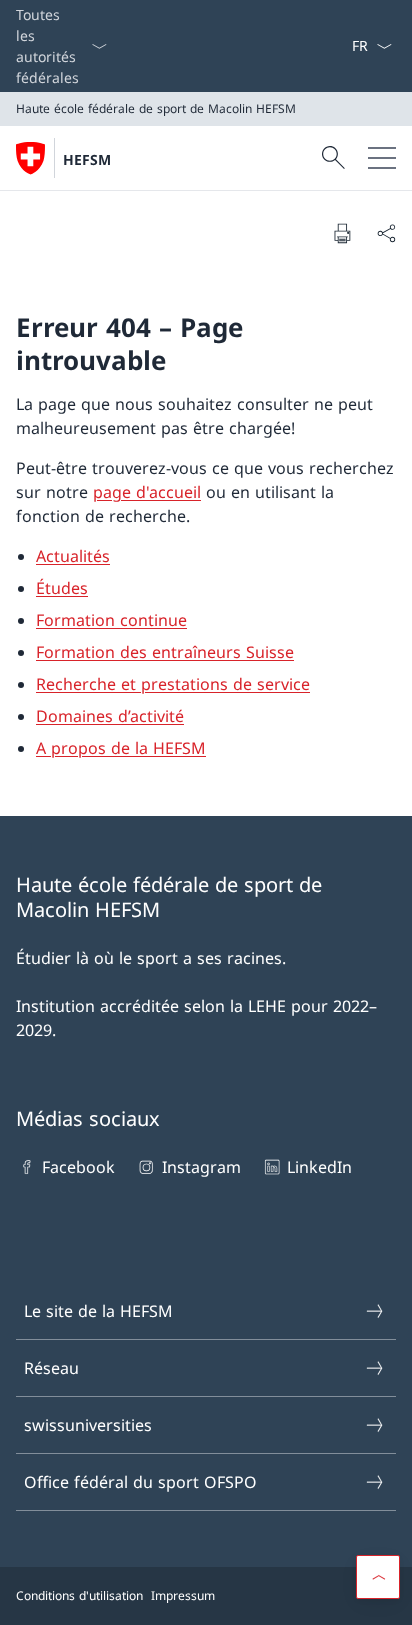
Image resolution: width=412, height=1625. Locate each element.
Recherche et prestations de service (173, 684)
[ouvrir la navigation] (382, 158)
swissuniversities (88, 1425)
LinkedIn (319, 1167)
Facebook (78, 1167)
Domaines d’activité (110, 716)
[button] (378, 1577)
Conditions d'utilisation (79, 1595)
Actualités (73, 556)
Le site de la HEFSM (98, 1311)
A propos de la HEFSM (121, 748)
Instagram (201, 1167)
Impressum (183, 1595)
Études (62, 588)
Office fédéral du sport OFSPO (140, 1482)
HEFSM (87, 159)
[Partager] (386, 233)
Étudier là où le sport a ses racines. (151, 958)
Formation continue (111, 620)
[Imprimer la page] (342, 233)
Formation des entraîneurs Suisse (165, 652)
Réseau (51, 1368)
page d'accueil (147, 492)
